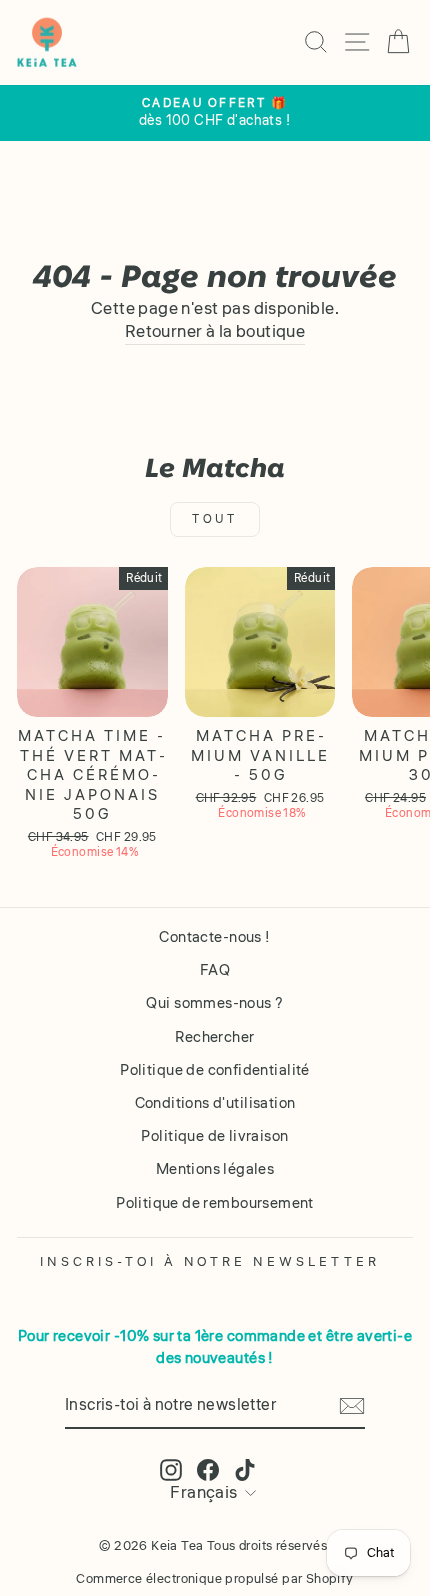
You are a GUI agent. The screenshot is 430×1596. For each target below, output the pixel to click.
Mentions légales (215, 1169)
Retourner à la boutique (215, 332)
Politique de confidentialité (215, 1070)
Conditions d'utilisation (215, 1103)
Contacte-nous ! (214, 937)
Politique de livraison (214, 1136)
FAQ (215, 970)
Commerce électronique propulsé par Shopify (214, 1579)
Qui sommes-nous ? (214, 1003)
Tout (214, 519)
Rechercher (214, 1037)
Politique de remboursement (215, 1203)
